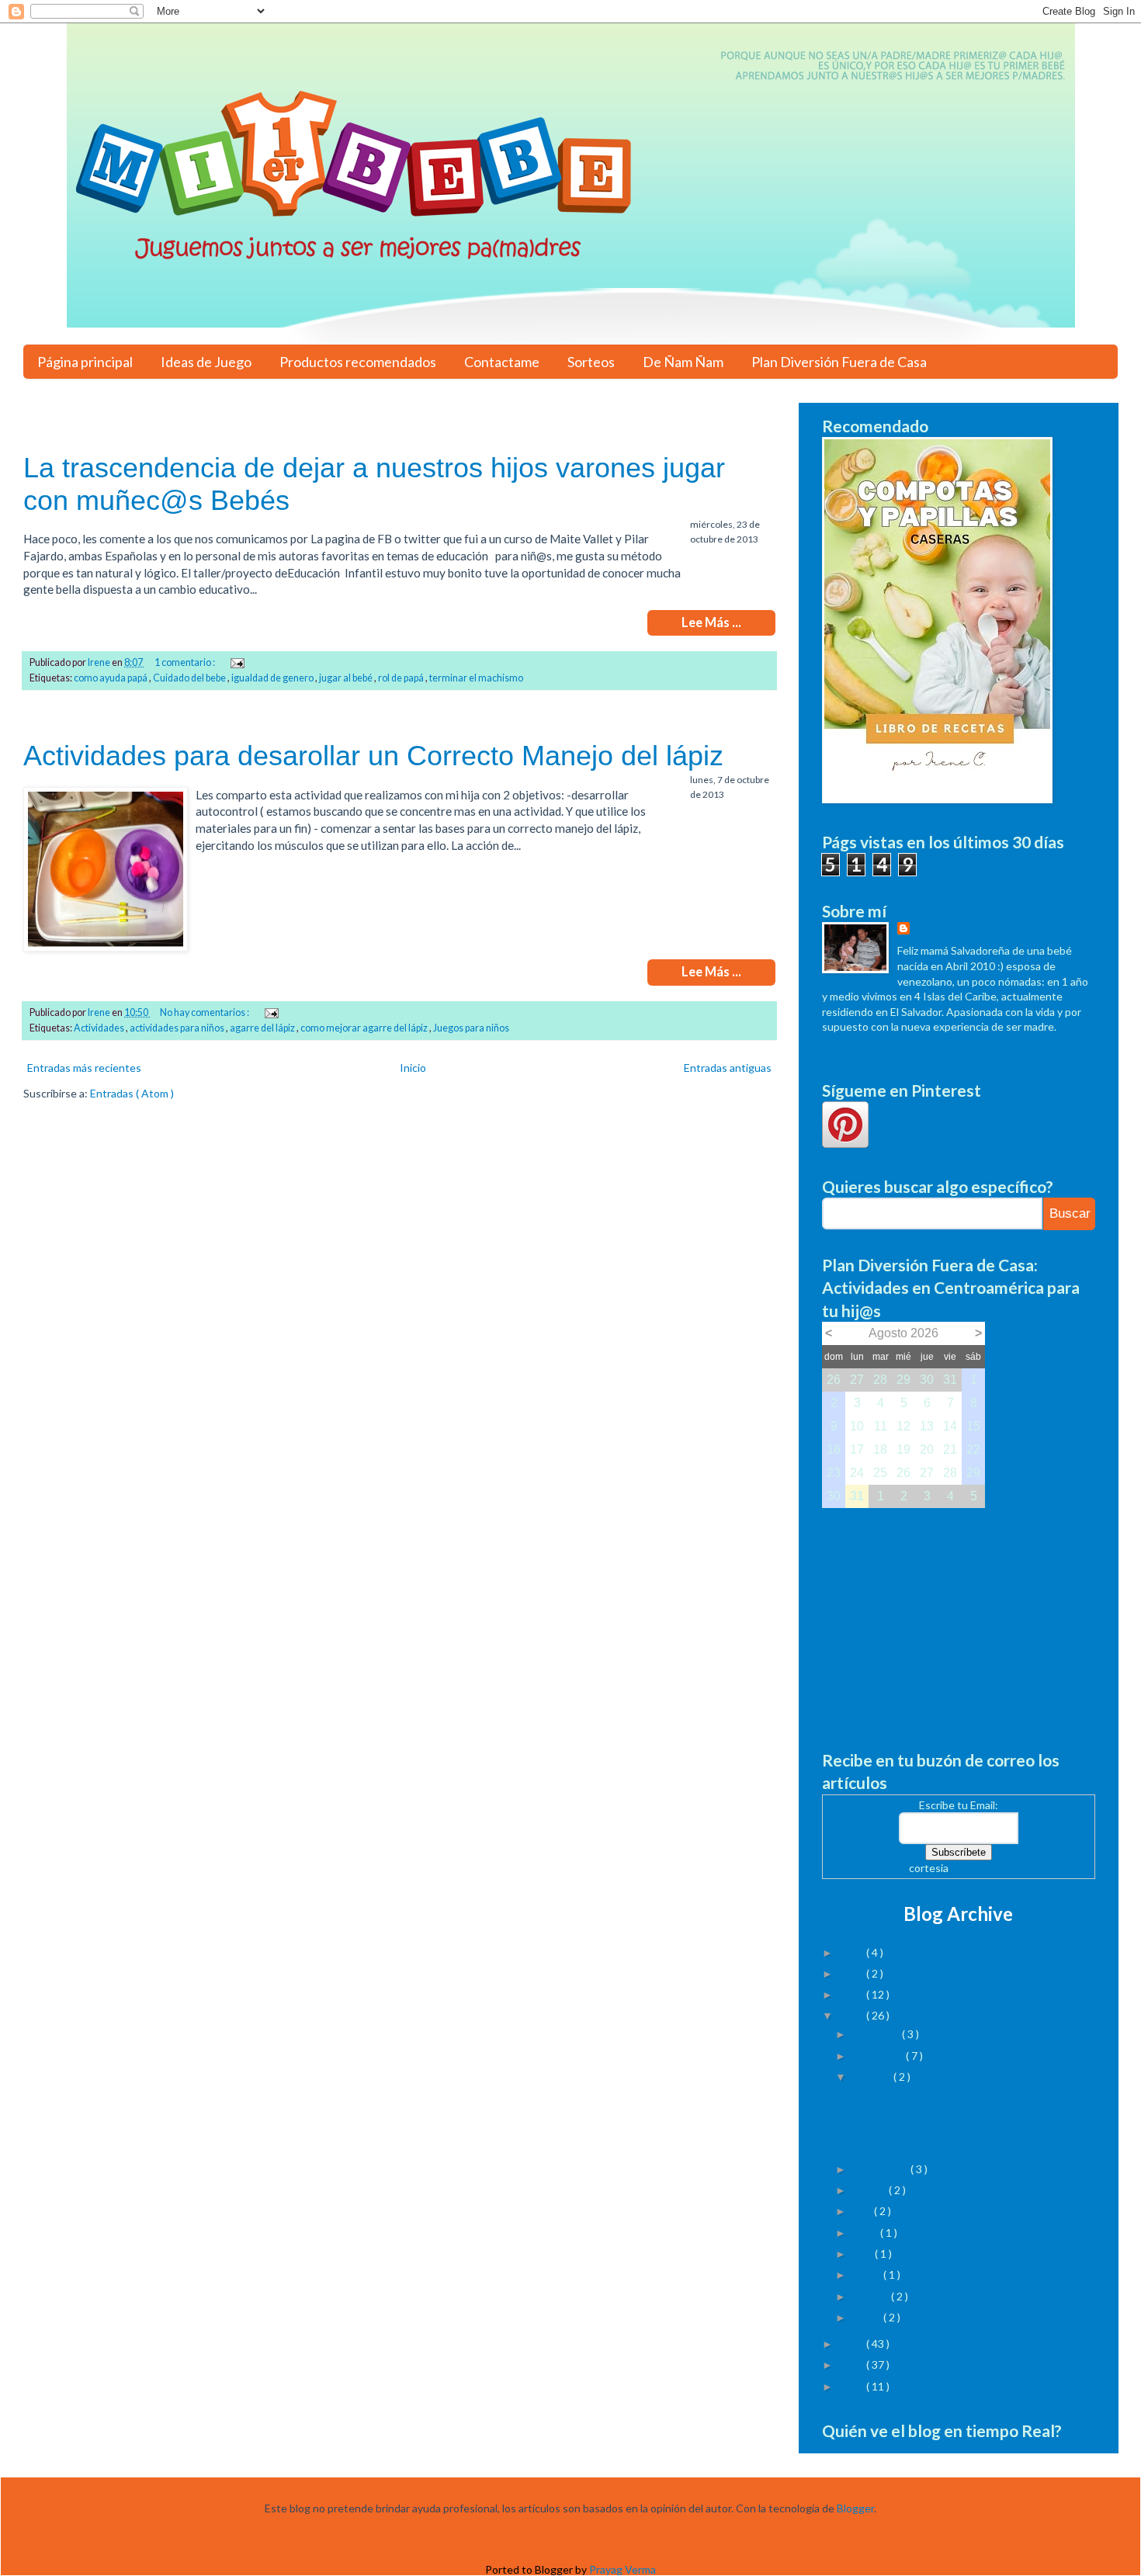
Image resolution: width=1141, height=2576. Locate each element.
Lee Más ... (711, 622)
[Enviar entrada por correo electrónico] (236, 662)
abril (864, 2254)
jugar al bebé (347, 678)
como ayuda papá (111, 678)
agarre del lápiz (263, 1028)
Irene (926, 929)
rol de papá (402, 678)
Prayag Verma (623, 2569)
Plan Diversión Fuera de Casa (839, 362)
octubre (873, 2077)
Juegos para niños (471, 1028)
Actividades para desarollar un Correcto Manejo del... (964, 2136)
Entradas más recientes (84, 1068)
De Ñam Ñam (683, 362)
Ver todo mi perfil (864, 1047)
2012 (853, 2344)
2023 (853, 1952)
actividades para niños (178, 1028)
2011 (853, 2365)
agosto (870, 2190)
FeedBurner (980, 1868)
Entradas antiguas (728, 1068)
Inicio (413, 1068)
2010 (853, 2386)
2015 (853, 1973)
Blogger (855, 2508)
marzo (868, 2274)
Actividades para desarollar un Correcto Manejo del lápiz (373, 756)
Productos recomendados (358, 362)
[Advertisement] (959, 1617)
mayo (866, 2233)
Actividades (100, 1028)
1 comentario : (186, 662)
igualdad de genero (273, 678)
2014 (853, 1994)
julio (863, 2211)
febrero (872, 2296)
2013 (853, 2015)
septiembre (881, 2169)
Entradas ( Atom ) (132, 1093)
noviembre (879, 2056)
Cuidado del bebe (190, 678)
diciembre (877, 2034)
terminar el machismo (476, 678)
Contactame (502, 362)
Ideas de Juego (206, 362)
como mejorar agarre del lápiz (365, 1028)
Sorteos (591, 362)
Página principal (85, 362)
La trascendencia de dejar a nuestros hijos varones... (950, 2102)
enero (868, 2317)
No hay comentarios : (205, 1012)
